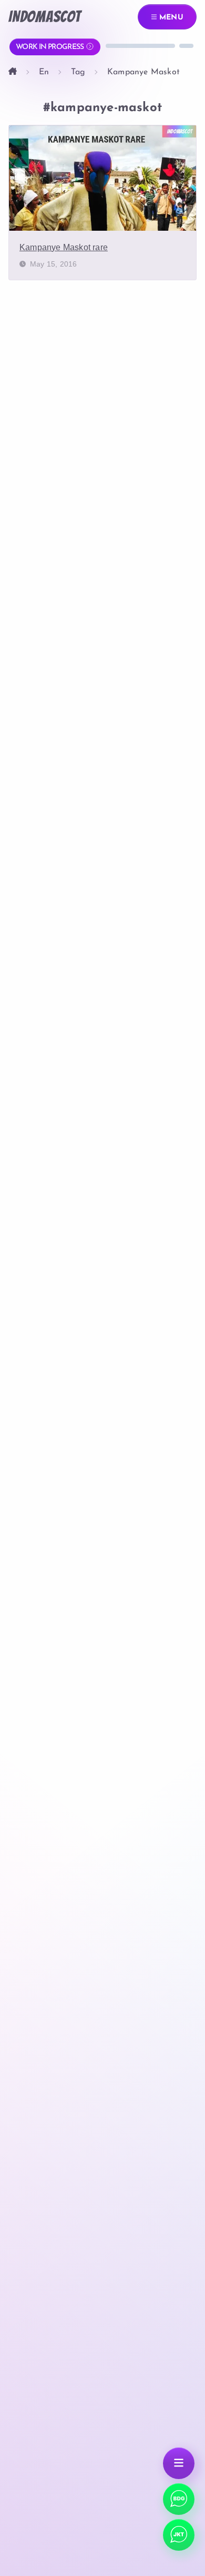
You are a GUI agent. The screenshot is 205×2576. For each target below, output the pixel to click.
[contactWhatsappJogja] (179, 2499)
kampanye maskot (143, 72)
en (44, 72)
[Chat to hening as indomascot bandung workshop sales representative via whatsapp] (179, 2535)
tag (78, 72)
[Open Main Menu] (179, 2463)
